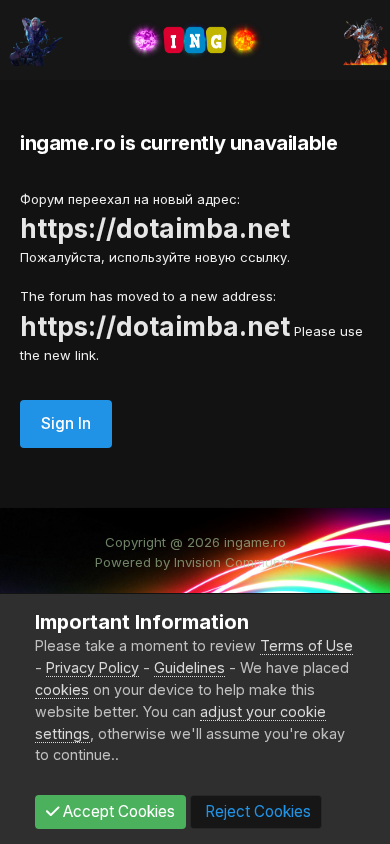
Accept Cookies (117, 811)
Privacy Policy (92, 667)
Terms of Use (306, 645)
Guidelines (189, 667)
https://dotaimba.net (155, 228)
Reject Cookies (256, 811)
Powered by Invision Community (195, 562)
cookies (62, 689)
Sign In (66, 423)
